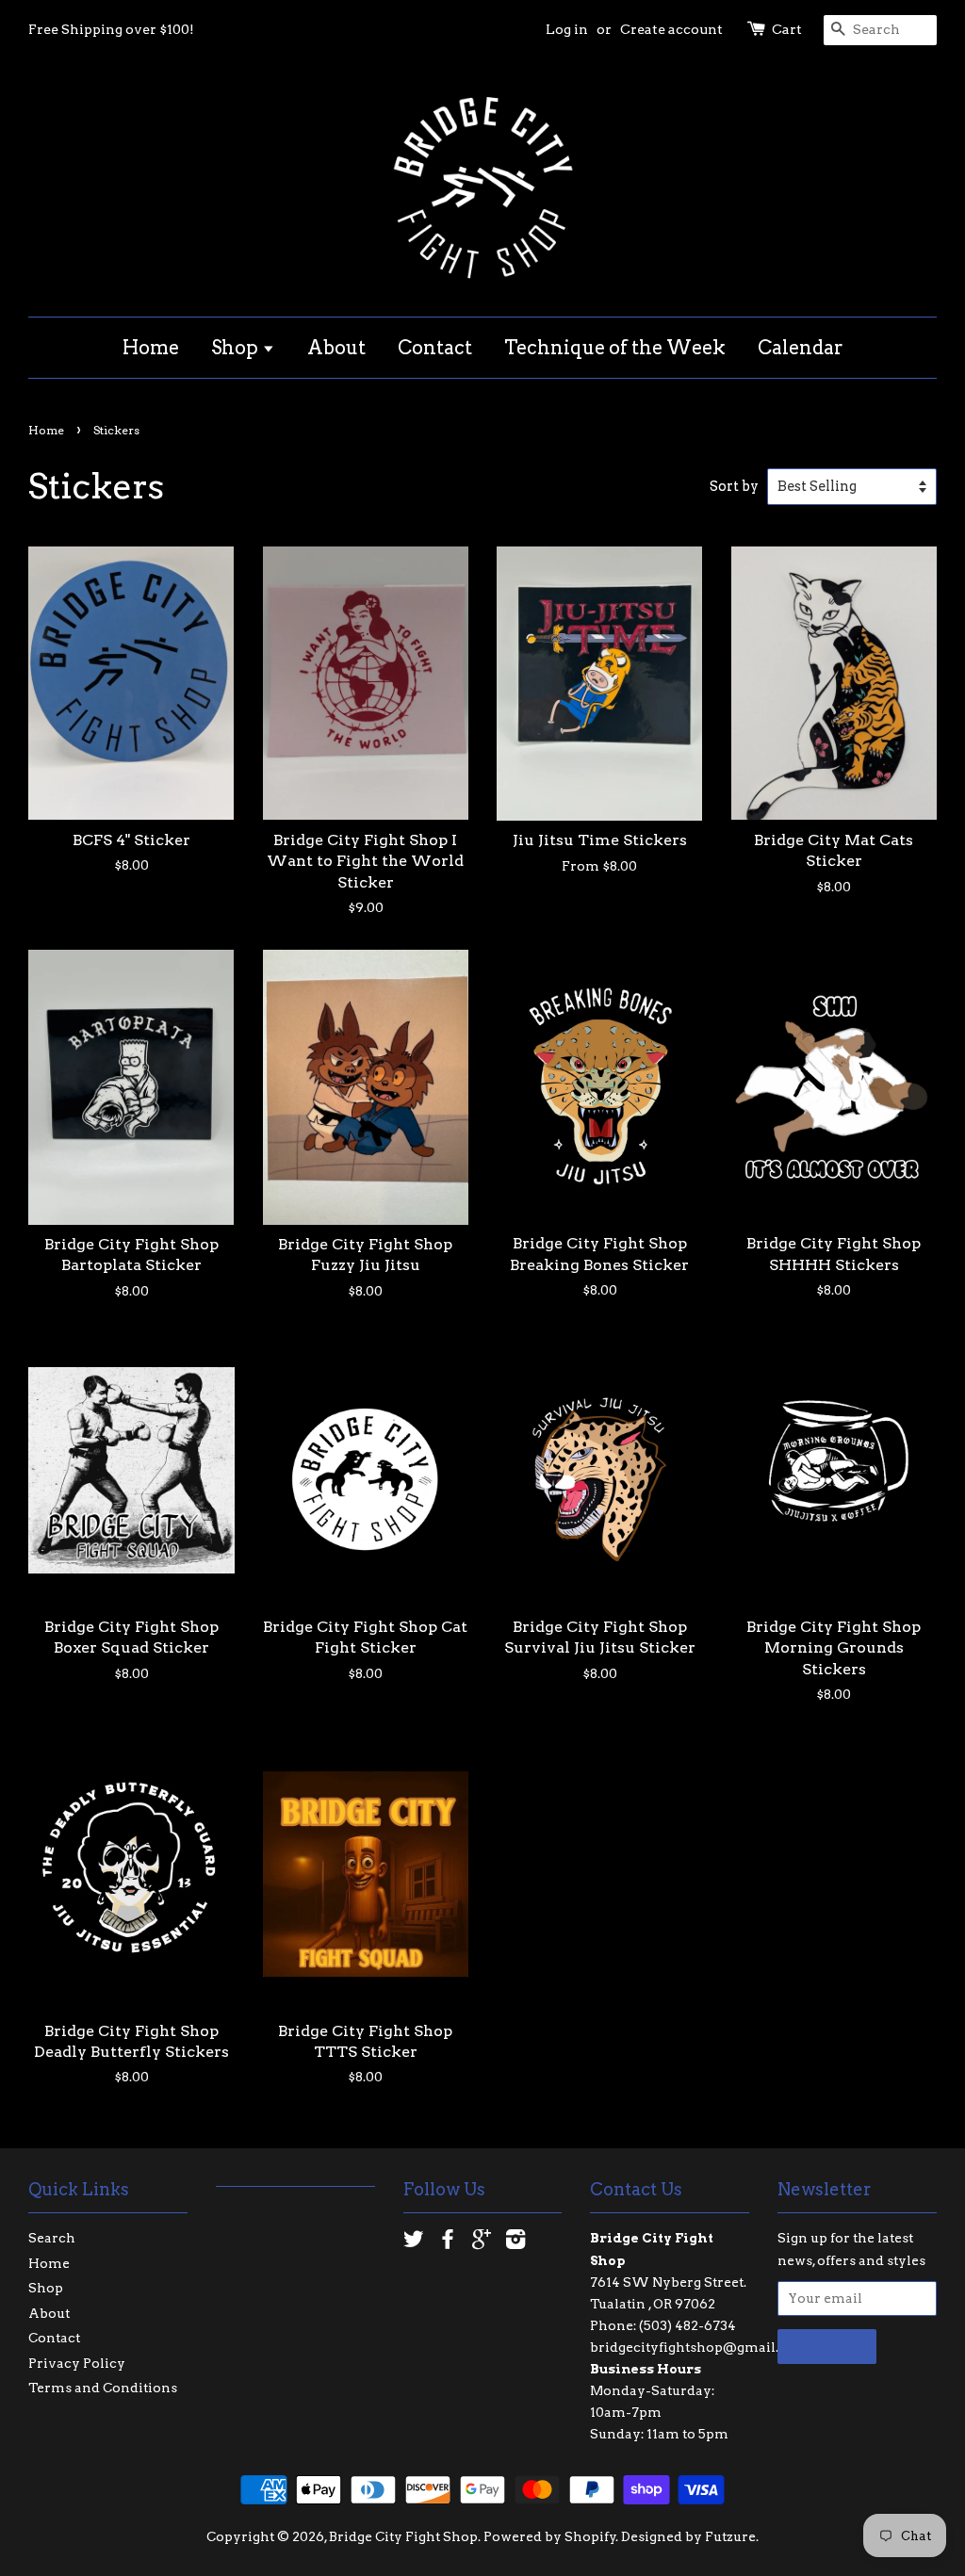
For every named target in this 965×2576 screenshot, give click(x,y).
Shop (237, 348)
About (336, 348)
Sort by (734, 486)
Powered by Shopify (550, 2536)
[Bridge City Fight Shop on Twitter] (414, 2242)
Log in (567, 29)
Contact (435, 348)
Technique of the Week (615, 348)
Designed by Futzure (688, 2536)
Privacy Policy (77, 2363)
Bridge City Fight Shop (403, 2536)
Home (151, 348)
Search (52, 2238)
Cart (787, 29)
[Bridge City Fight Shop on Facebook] (448, 2242)
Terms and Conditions (103, 2388)
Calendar (801, 348)
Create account (671, 29)
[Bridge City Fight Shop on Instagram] (515, 2242)
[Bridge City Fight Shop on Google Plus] (482, 2242)
